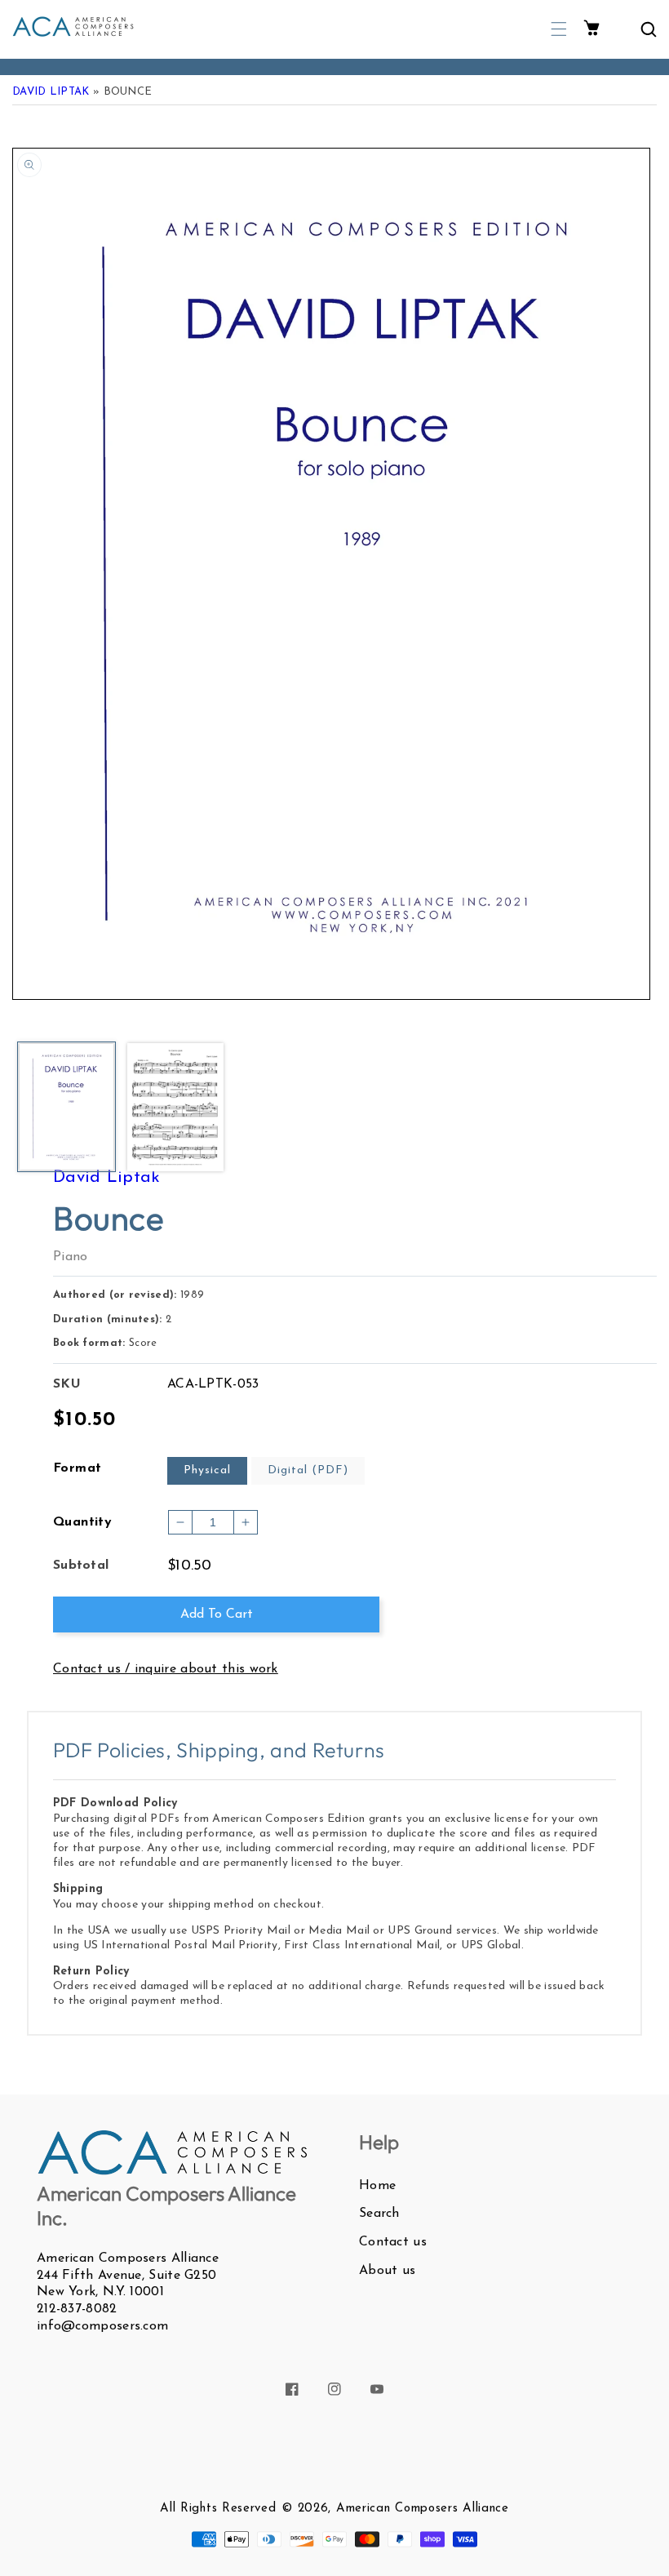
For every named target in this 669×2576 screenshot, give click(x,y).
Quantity (82, 1522)
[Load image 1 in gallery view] (66, 1108)
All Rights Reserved (218, 2509)
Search (379, 2214)
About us (387, 2271)
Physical (207, 1470)
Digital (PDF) (308, 1470)
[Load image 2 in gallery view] (175, 1108)
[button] (559, 29)
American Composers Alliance (423, 2509)
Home (377, 2186)
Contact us (393, 2242)
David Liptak (51, 92)
